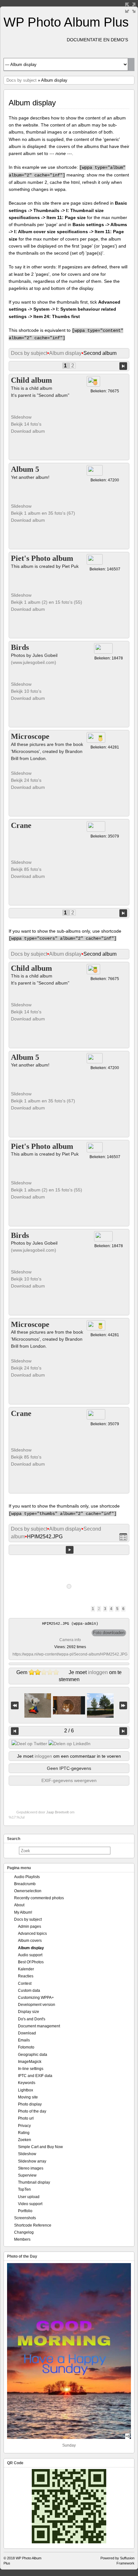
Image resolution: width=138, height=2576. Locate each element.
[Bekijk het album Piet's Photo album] (95, 559)
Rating (24, 2133)
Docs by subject (22, 80)
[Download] (109, 1633)
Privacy (24, 2126)
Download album (28, 431)
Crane (21, 825)
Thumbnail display (34, 2182)
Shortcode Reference (33, 2225)
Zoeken (25, 2140)
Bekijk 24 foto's (27, 780)
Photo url (26, 2118)
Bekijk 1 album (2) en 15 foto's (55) (47, 602)
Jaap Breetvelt (57, 1812)
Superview (27, 2175)
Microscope (30, 736)
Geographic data (33, 2055)
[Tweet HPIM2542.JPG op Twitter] (29, 1744)
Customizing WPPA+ (36, 1998)
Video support (30, 2204)
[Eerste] (15, 1705)
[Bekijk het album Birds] (103, 648)
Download (27, 2033)
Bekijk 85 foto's (27, 869)
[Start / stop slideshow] (70, 1550)
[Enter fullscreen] (130, 8)
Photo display (30, 2104)
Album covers (30, 1941)
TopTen (24, 2189)
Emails (24, 2040)
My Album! (23, 1912)
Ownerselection (28, 1891)
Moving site (28, 2097)
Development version (37, 2005)
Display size (29, 2012)
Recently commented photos (39, 1898)
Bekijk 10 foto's (27, 691)
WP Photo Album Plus (66, 22)
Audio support (30, 1955)
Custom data (29, 1991)
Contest (25, 1983)
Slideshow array (32, 2161)
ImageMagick (30, 2062)
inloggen (98, 1672)
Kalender (26, 1969)
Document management (39, 2026)
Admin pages (30, 1926)
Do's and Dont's (32, 2019)
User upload (29, 2197)
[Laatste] (123, 1705)
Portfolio (25, 2211)
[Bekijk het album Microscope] (96, 737)
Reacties (26, 1976)
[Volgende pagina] (123, 366)
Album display (65, 353)
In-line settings (31, 2069)
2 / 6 (69, 1731)
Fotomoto (26, 2047)
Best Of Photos (31, 1962)
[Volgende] (123, 1731)
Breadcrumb (25, 1884)
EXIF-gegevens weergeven (69, 1780)
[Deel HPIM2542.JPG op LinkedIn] (69, 1744)
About (19, 1905)
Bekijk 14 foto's (27, 424)
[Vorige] (15, 1731)
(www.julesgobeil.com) (34, 662)
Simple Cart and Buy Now (40, 2147)
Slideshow (21, 417)
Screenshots (25, 2218)
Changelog (24, 2232)
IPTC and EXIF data (35, 2076)
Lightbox (26, 2090)
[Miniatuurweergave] (123, 1537)
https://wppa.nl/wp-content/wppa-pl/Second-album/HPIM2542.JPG (70, 1654)
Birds (20, 647)
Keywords (27, 2083)
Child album (31, 380)
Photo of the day (32, 2111)
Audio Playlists (27, 1877)
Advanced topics (32, 1934)
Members (22, 2239)
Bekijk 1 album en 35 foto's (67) (43, 513)
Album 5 (25, 469)
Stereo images (31, 2168)
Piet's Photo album (42, 558)
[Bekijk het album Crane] (96, 826)
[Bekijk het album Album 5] (95, 470)
